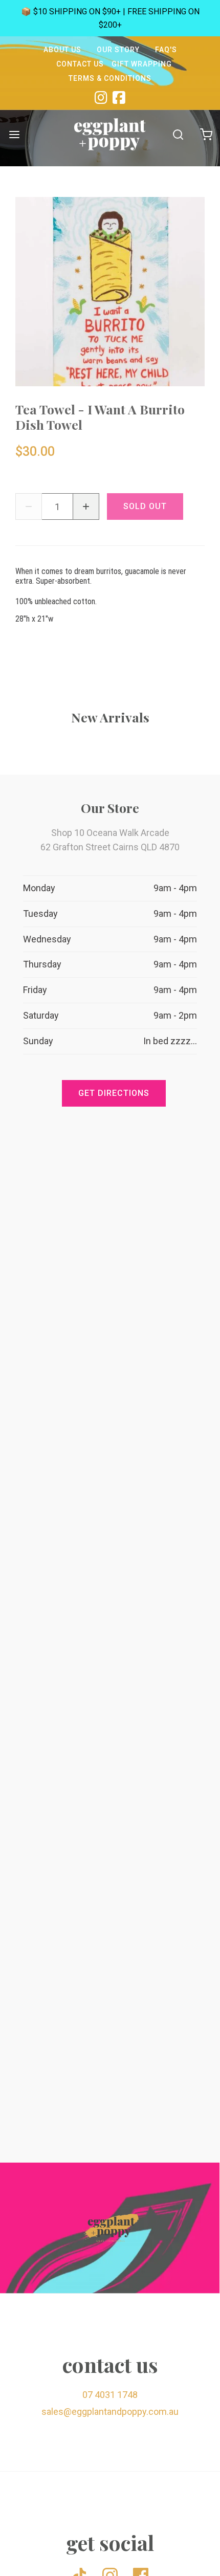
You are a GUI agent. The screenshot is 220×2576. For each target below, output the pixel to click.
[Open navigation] (14, 134)
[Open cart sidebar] (206, 134)
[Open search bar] (178, 134)
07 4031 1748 (110, 2395)
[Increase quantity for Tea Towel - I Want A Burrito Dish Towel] (86, 507)
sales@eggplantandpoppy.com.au (110, 2412)
